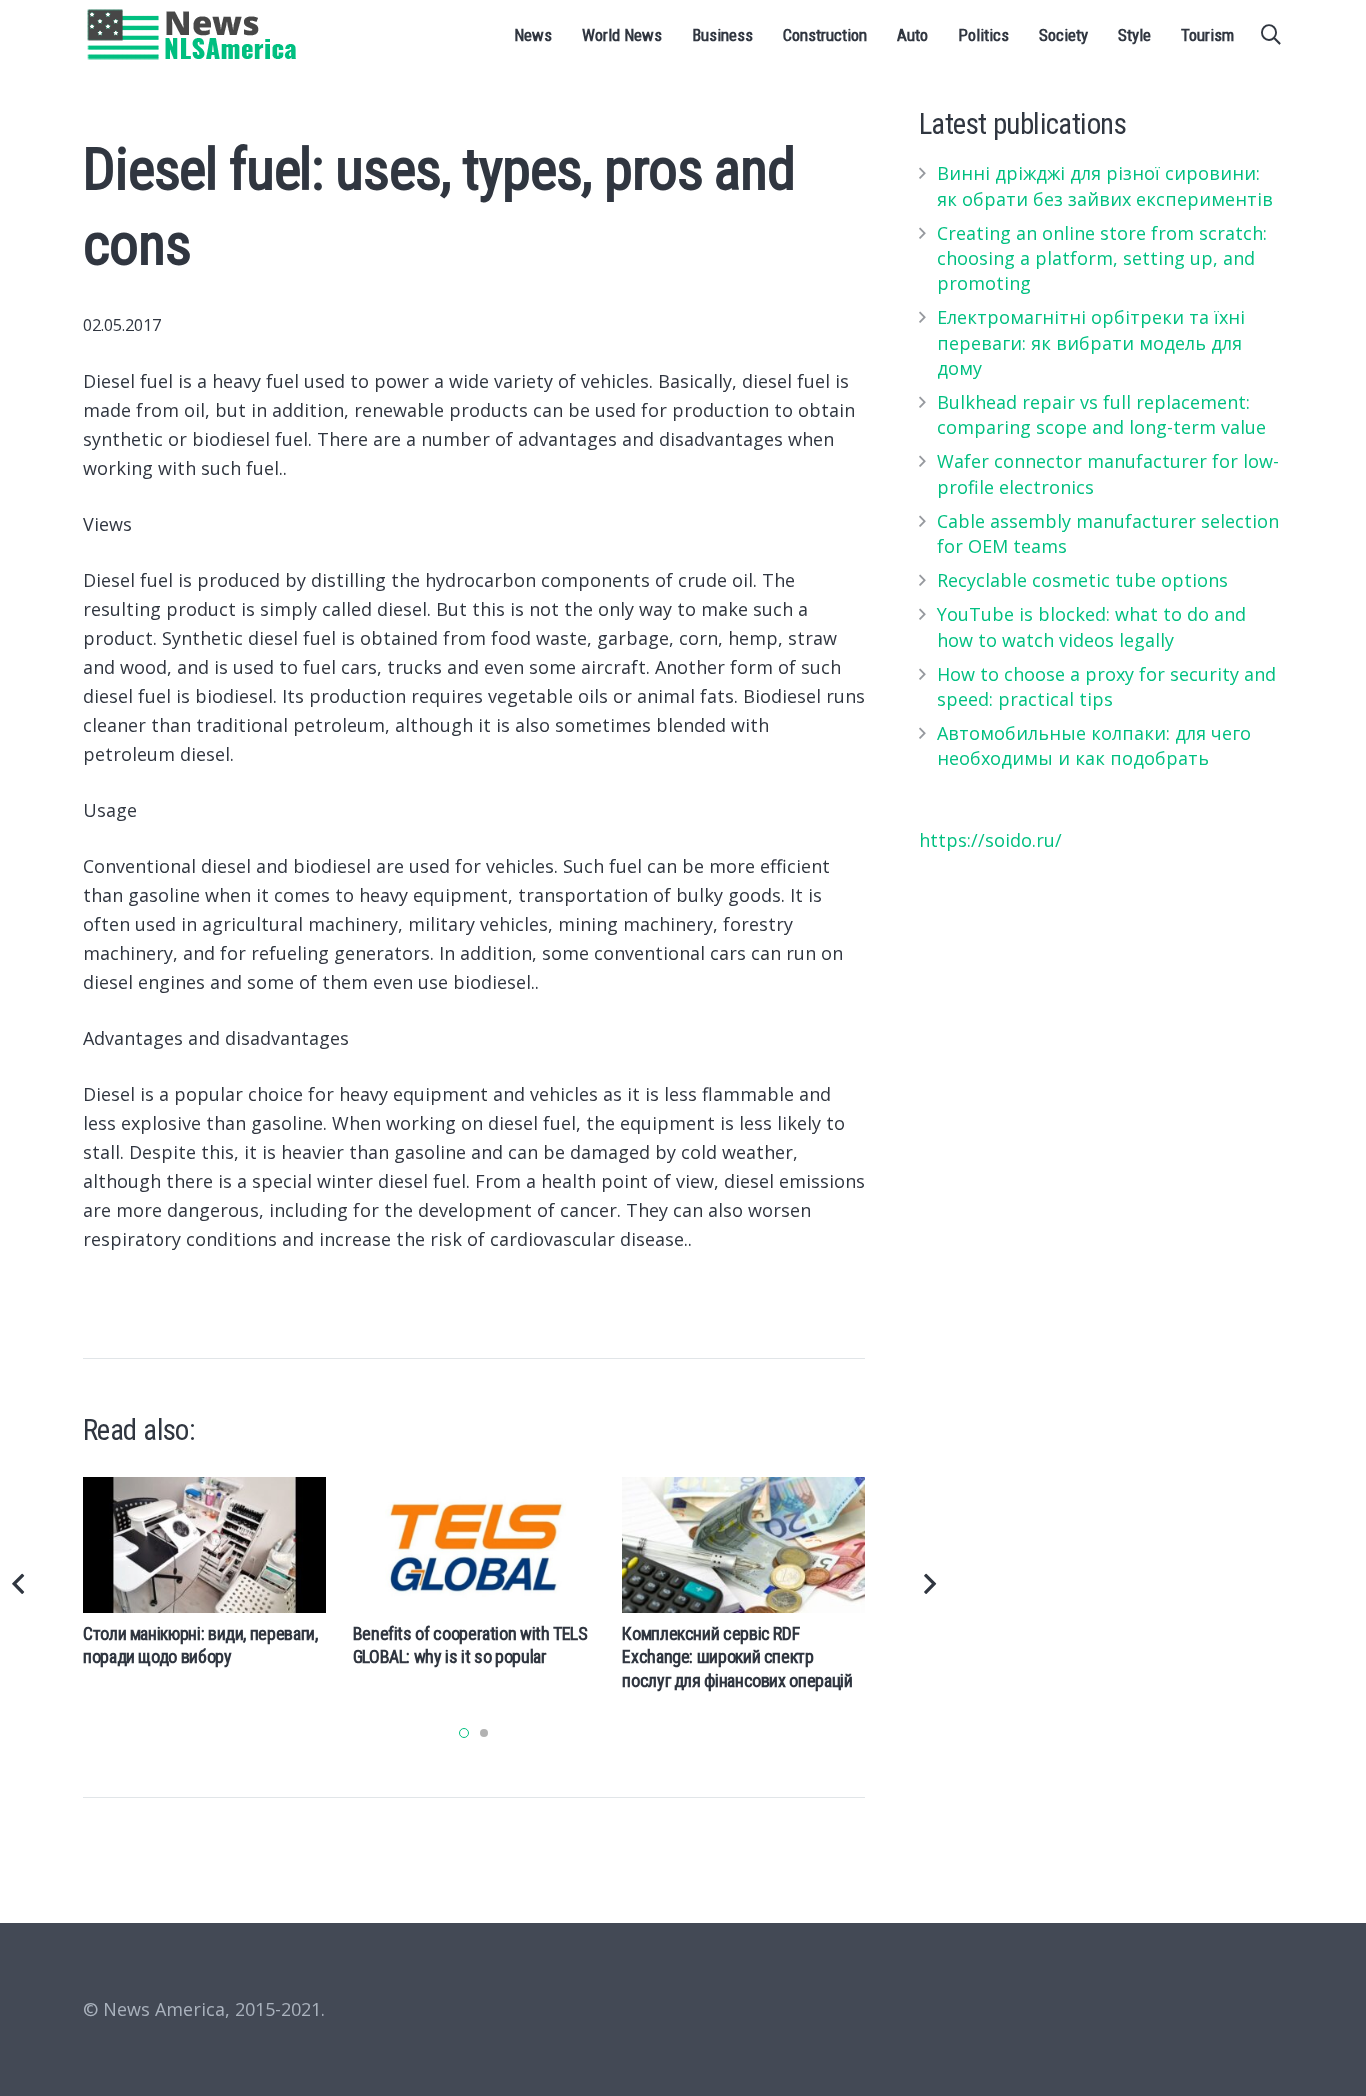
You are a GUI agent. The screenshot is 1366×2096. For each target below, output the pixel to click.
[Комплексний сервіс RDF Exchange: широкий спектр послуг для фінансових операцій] (743, 1545)
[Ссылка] (192, 35)
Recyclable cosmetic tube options (1082, 580)
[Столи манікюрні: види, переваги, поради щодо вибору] (204, 1545)
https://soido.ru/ (990, 840)
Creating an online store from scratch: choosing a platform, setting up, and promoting (1102, 258)
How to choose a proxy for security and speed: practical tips (1106, 686)
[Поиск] (1271, 35)
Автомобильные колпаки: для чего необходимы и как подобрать (1094, 745)
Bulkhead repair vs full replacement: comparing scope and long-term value (1101, 414)
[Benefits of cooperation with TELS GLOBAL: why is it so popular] (474, 1545)
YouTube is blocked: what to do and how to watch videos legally (1091, 626)
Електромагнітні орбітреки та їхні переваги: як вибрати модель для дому (1091, 342)
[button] (464, 1733)
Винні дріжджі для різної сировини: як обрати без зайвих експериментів (1105, 185)
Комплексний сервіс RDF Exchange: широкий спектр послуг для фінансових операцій (737, 1657)
